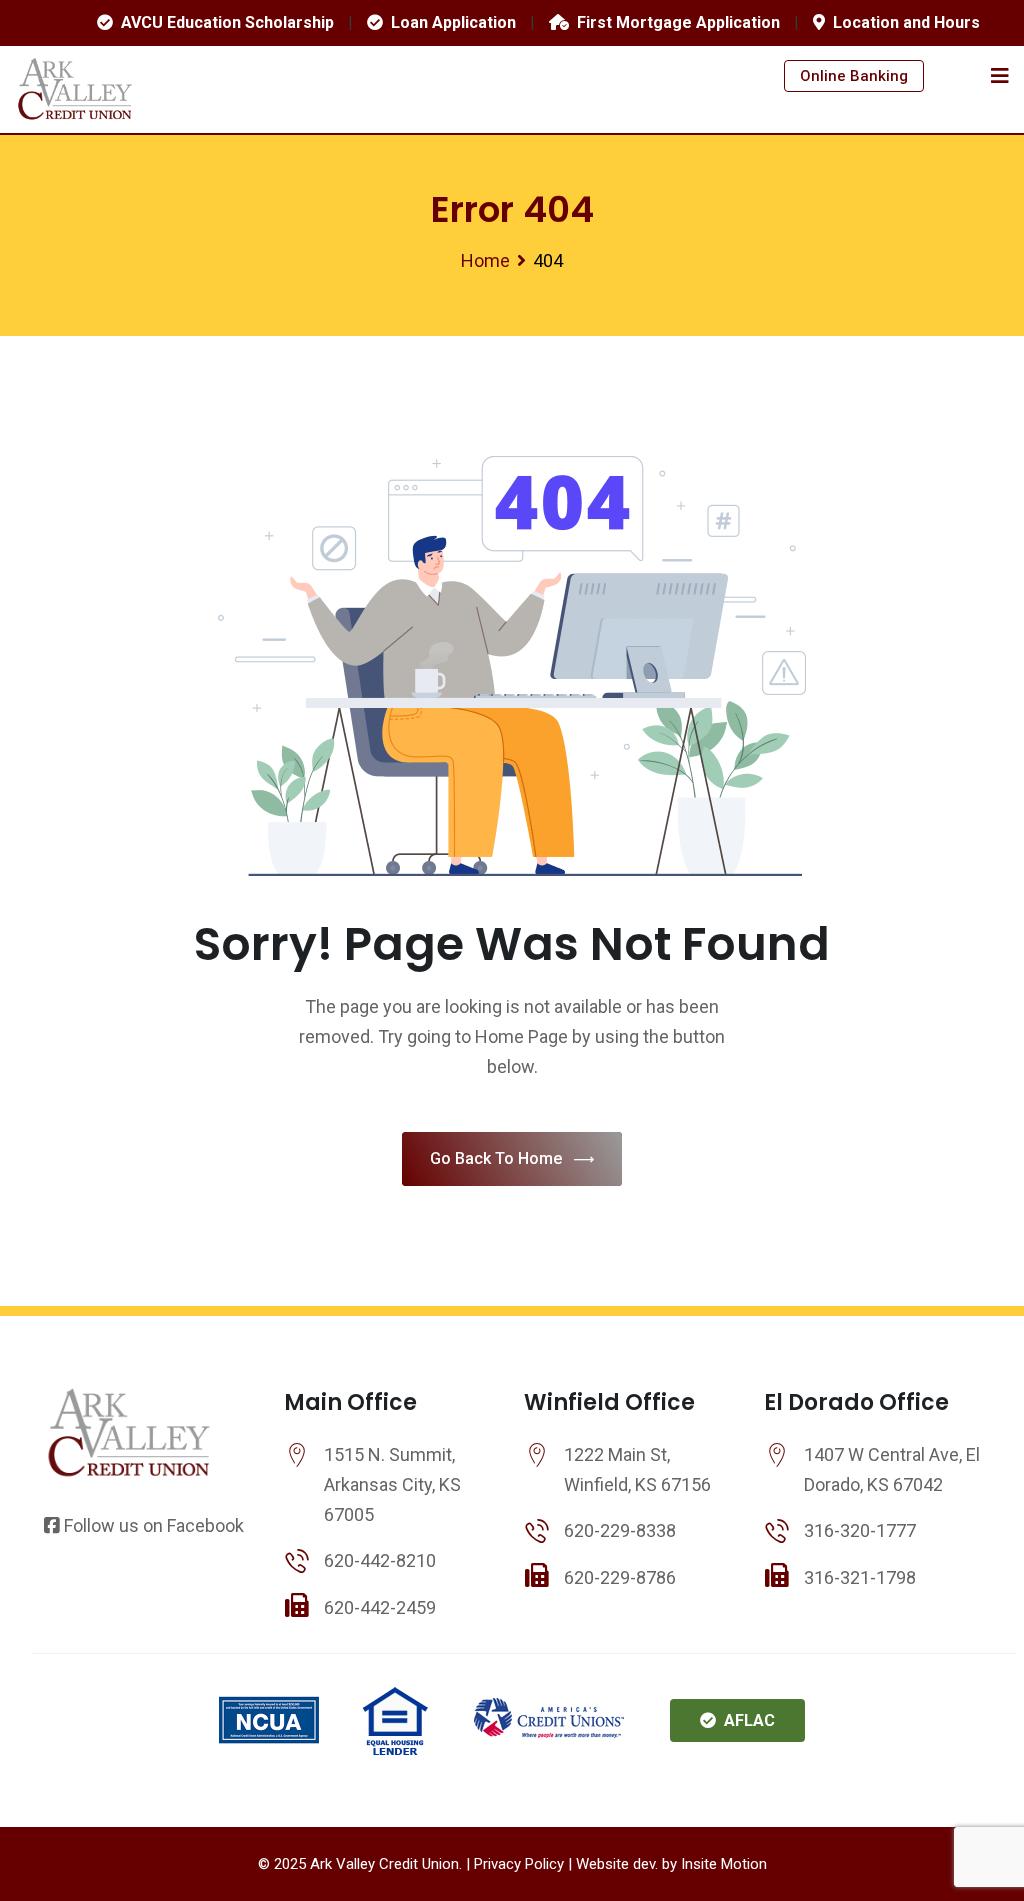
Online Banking (854, 76)
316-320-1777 (860, 1530)
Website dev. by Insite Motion (671, 1864)
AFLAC (745, 1720)
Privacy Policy (519, 1864)
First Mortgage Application (674, 22)
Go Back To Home (496, 1158)
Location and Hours (902, 22)
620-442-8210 (380, 1560)
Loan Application (449, 22)
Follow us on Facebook (152, 1525)
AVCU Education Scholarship (223, 22)
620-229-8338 (620, 1530)
